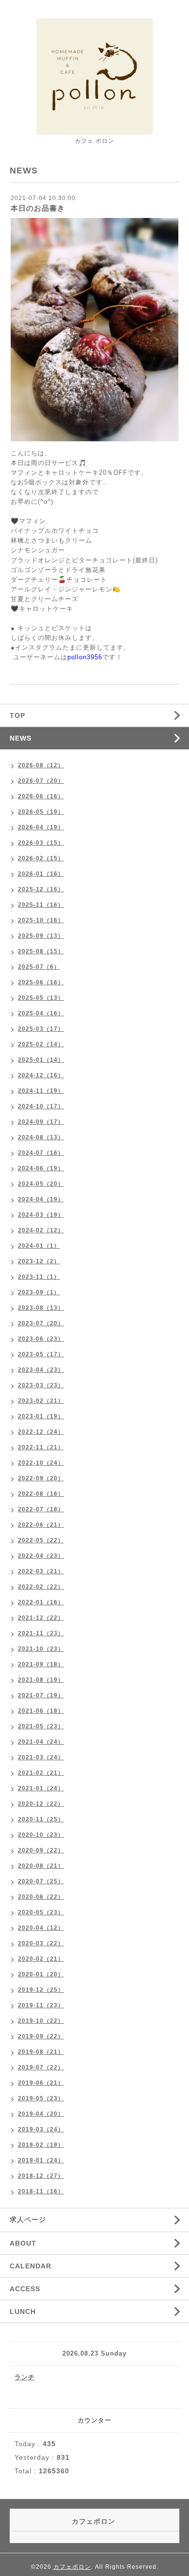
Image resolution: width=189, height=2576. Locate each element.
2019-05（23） (41, 2098)
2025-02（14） (41, 1044)
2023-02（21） (41, 1401)
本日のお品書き (38, 208)
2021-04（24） (41, 1742)
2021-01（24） (41, 1788)
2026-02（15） (41, 858)
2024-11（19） (41, 1091)
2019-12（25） (41, 1990)
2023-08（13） (41, 1308)
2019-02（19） (41, 2145)
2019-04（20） (41, 2114)
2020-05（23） (41, 1912)
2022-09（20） (41, 1478)
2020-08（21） (41, 1866)
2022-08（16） (41, 1494)
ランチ (25, 2377)
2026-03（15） (41, 843)
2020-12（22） (41, 1804)
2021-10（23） (41, 1649)
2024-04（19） (41, 1199)
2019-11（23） (41, 2005)
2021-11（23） (41, 1633)
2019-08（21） (41, 2052)
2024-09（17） (41, 1122)
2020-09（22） (41, 1850)
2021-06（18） (41, 1711)
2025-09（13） (41, 936)
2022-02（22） (41, 1587)
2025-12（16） (41, 889)
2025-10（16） (41, 920)
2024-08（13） (41, 1137)
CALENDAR (31, 2266)
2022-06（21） (41, 1525)
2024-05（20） (41, 1184)
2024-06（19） (41, 1168)
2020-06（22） (41, 1897)
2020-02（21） (41, 1959)
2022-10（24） (41, 1463)
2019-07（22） (41, 2067)
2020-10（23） (41, 1835)
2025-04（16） (41, 1013)
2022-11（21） (41, 1447)
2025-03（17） (41, 1029)
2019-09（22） (41, 2036)
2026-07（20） (41, 781)
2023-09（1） (39, 1292)
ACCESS (25, 2289)
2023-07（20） (41, 1323)
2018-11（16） (41, 2191)
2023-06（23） (41, 1339)
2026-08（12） (41, 765)
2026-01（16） (41, 874)
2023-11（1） (39, 1277)
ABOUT (23, 2243)
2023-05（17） (41, 1354)
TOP (17, 715)
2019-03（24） (41, 2129)
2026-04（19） (41, 827)
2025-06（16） (41, 982)
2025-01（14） (41, 1060)
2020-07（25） (41, 1881)
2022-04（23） (41, 1556)
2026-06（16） (41, 796)
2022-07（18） (41, 1509)
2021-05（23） (41, 1726)
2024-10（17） (41, 1106)
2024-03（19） (41, 1215)
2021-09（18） (41, 1664)
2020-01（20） (41, 1974)
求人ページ (28, 2219)
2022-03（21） (41, 1571)
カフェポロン (72, 2567)
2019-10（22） (41, 2021)
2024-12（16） (41, 1075)
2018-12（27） (41, 2176)
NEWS (21, 738)
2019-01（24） (41, 2160)
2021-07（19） (41, 1695)
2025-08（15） (41, 951)
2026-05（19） (41, 812)
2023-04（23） (41, 1370)
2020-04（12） (41, 1928)
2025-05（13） (41, 998)
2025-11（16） (41, 905)
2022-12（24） (41, 1432)
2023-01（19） (41, 1416)
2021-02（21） (41, 1773)
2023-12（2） (39, 1261)
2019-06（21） (41, 2083)
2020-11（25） (41, 1819)
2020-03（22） (41, 1943)
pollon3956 (85, 657)
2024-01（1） (39, 1246)
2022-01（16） (41, 1602)
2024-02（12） (41, 1230)
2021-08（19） (41, 1680)
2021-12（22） (41, 1618)
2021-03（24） (41, 1757)
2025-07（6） (39, 967)
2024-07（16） (41, 1153)
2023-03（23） (41, 1385)
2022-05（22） (41, 1540)
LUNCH (23, 2312)
